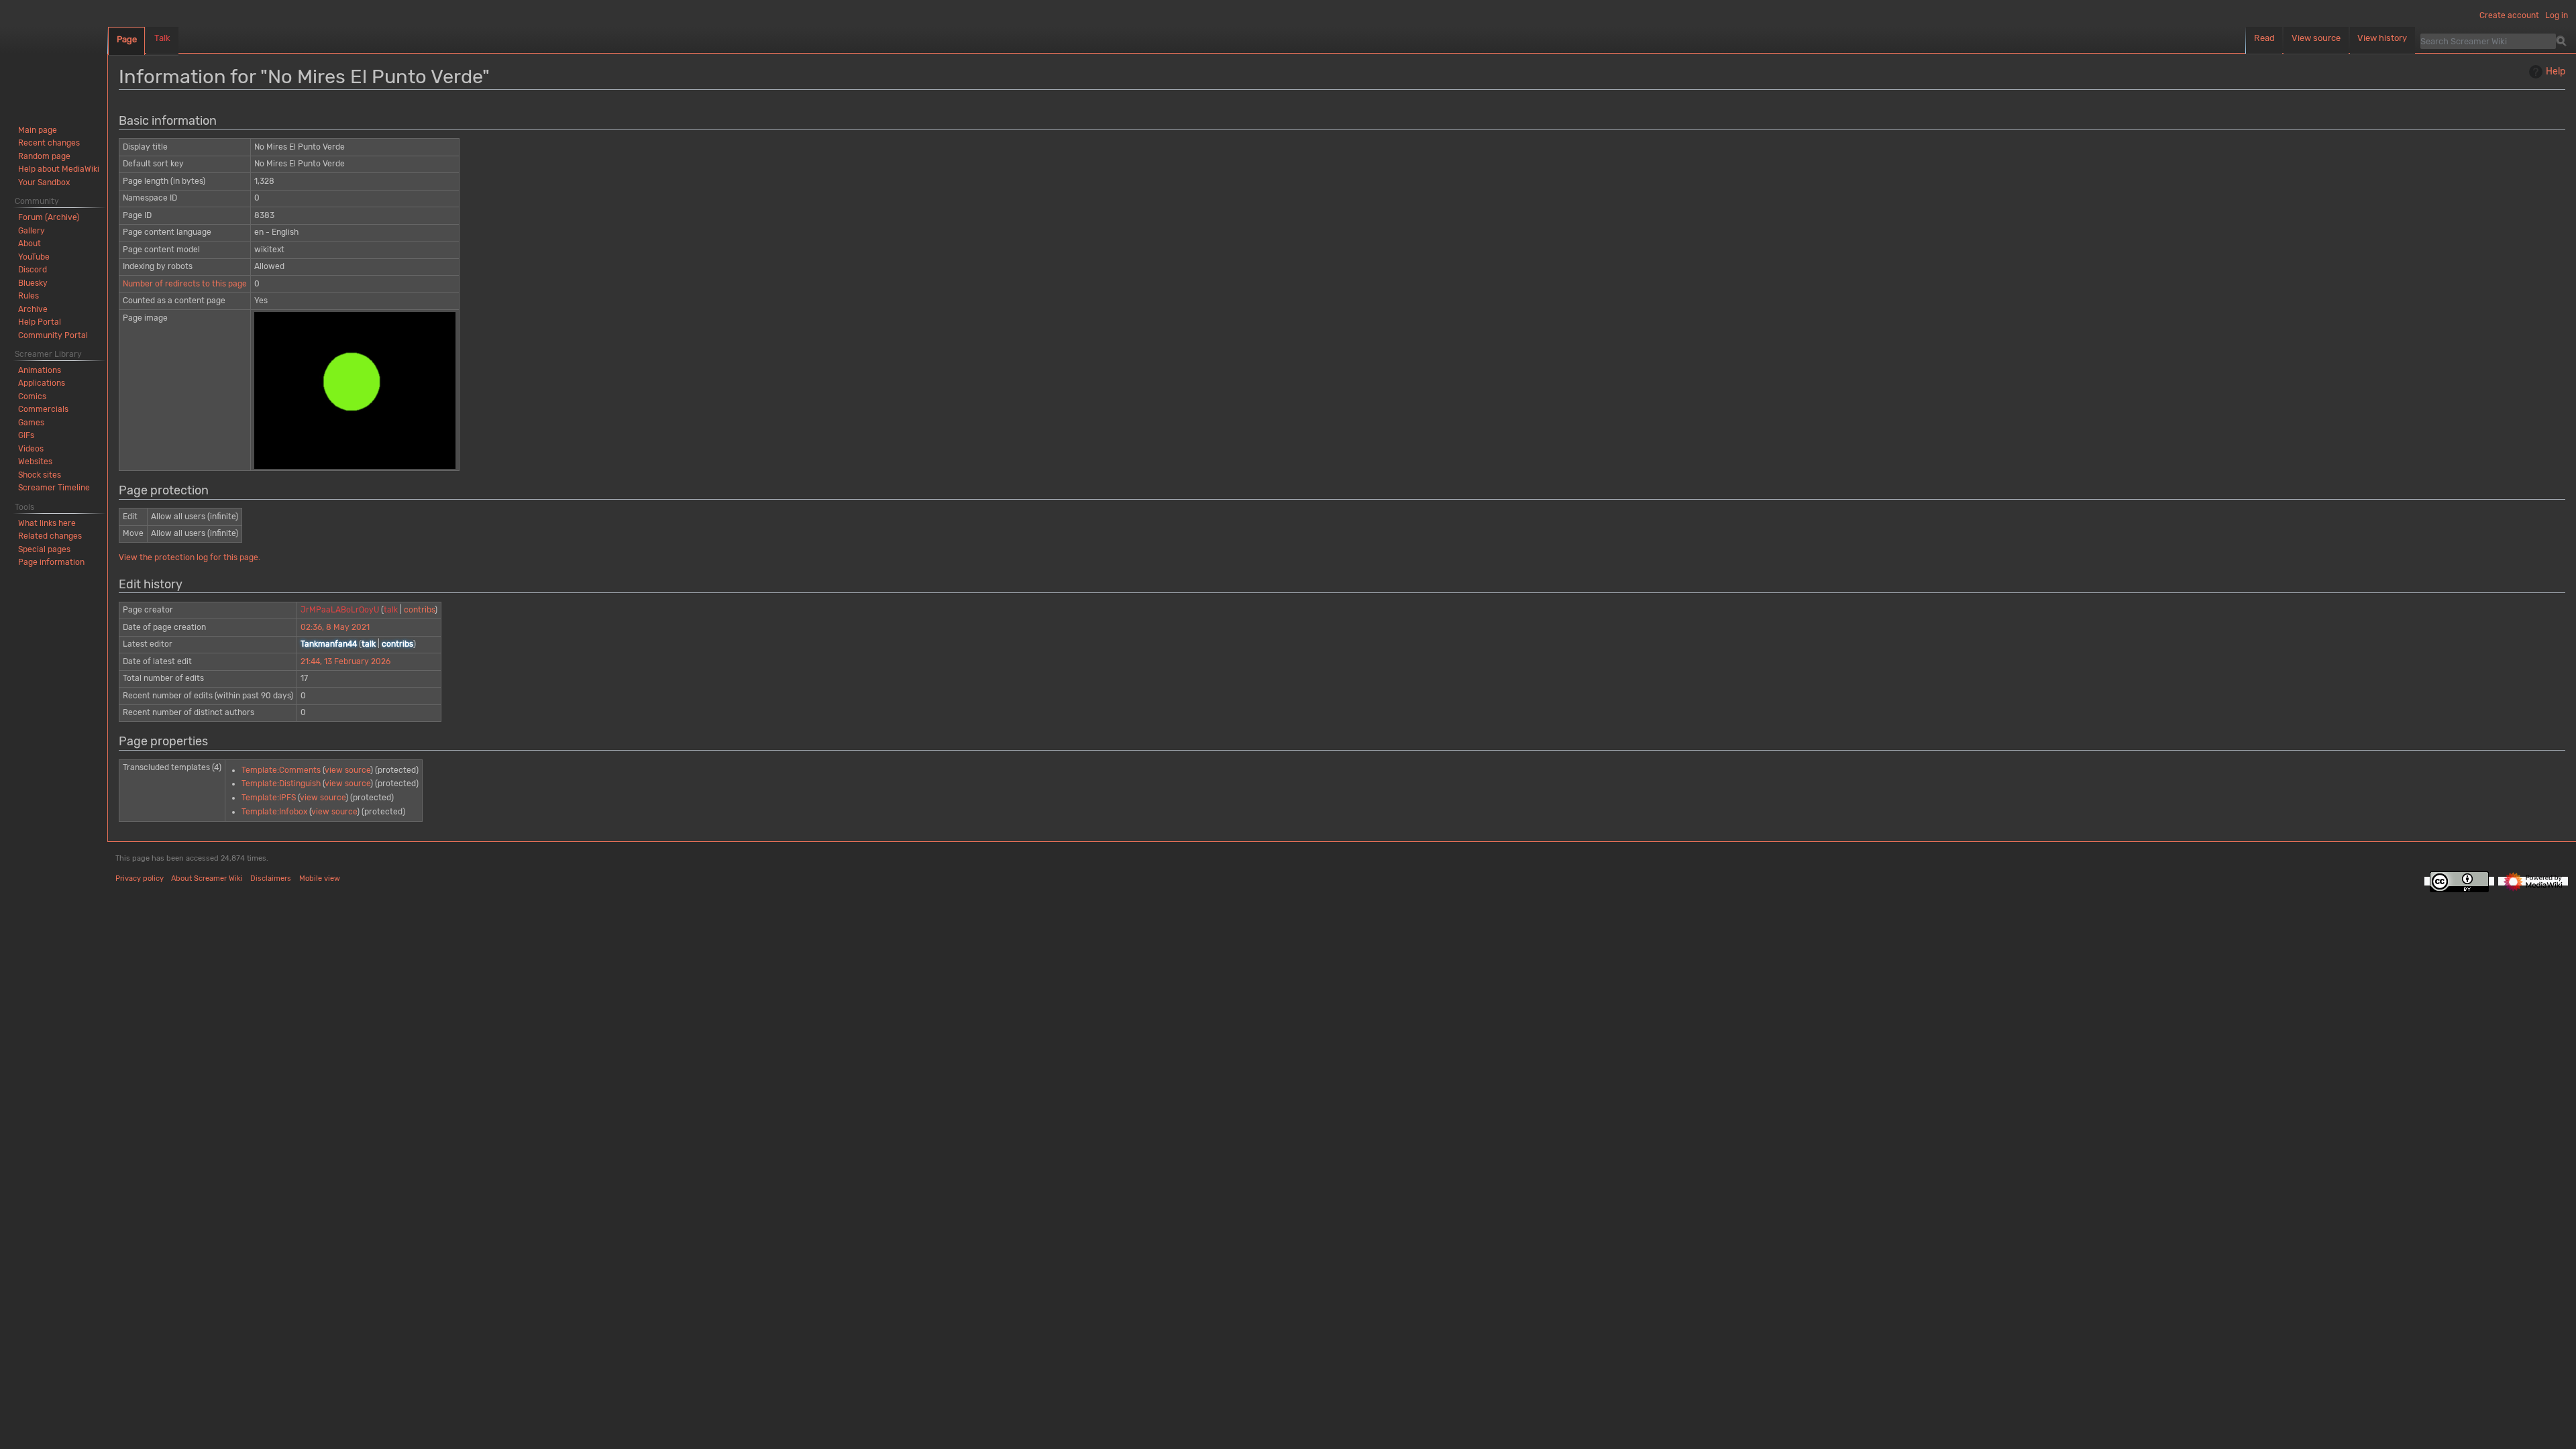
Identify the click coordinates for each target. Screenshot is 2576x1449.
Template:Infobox (274, 812)
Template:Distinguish (281, 784)
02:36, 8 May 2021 (335, 627)
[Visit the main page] (54, 54)
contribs (419, 610)
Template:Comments (281, 770)
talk (391, 610)
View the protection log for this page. (190, 557)
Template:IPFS (269, 798)
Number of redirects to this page (185, 284)
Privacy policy (140, 878)
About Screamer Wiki (207, 878)
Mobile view (320, 878)
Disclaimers (271, 878)
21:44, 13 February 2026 (345, 661)
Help (2556, 71)
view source (347, 770)
